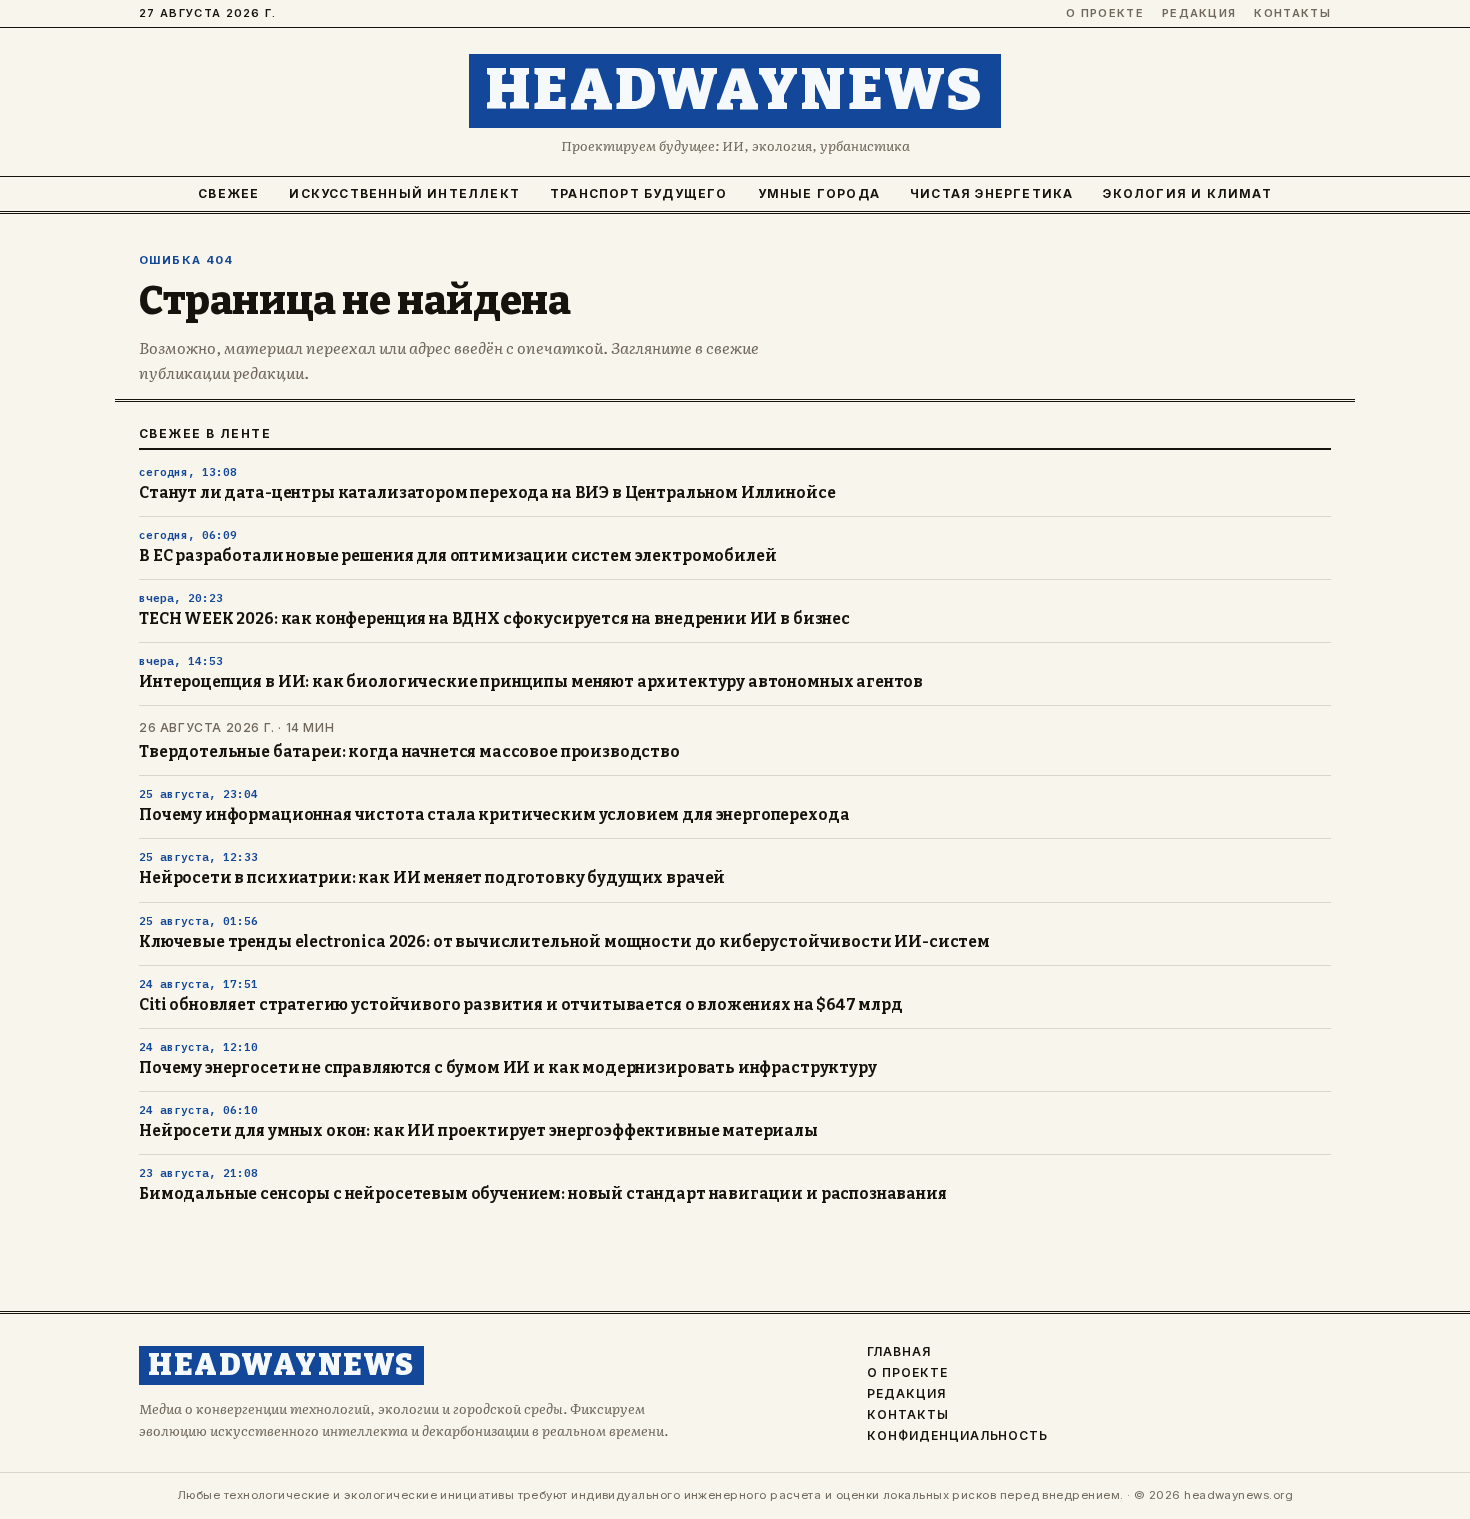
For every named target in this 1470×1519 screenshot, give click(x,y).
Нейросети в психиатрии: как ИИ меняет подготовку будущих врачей (432, 878)
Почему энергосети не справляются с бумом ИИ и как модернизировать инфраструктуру (508, 1068)
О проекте (1105, 13)
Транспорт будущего (639, 193)
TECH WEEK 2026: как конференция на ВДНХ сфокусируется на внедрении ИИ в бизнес (494, 619)
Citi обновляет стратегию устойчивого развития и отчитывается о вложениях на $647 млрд (521, 1005)
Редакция (1199, 13)
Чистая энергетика (991, 193)
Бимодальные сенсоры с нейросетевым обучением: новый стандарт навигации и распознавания (543, 1194)
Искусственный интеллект (404, 193)
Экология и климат (1187, 193)
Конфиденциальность (957, 1436)
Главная (899, 1352)
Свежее (228, 193)
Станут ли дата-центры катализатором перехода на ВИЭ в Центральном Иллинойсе (487, 493)
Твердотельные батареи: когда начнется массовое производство (409, 752)
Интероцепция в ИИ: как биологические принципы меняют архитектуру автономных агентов (531, 682)
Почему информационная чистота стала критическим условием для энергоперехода (494, 815)
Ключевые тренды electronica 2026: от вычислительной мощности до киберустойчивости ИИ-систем (564, 942)
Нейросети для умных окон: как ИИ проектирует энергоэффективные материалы (478, 1131)
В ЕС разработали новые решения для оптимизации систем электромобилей (457, 556)
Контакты (1292, 13)
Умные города (819, 193)
